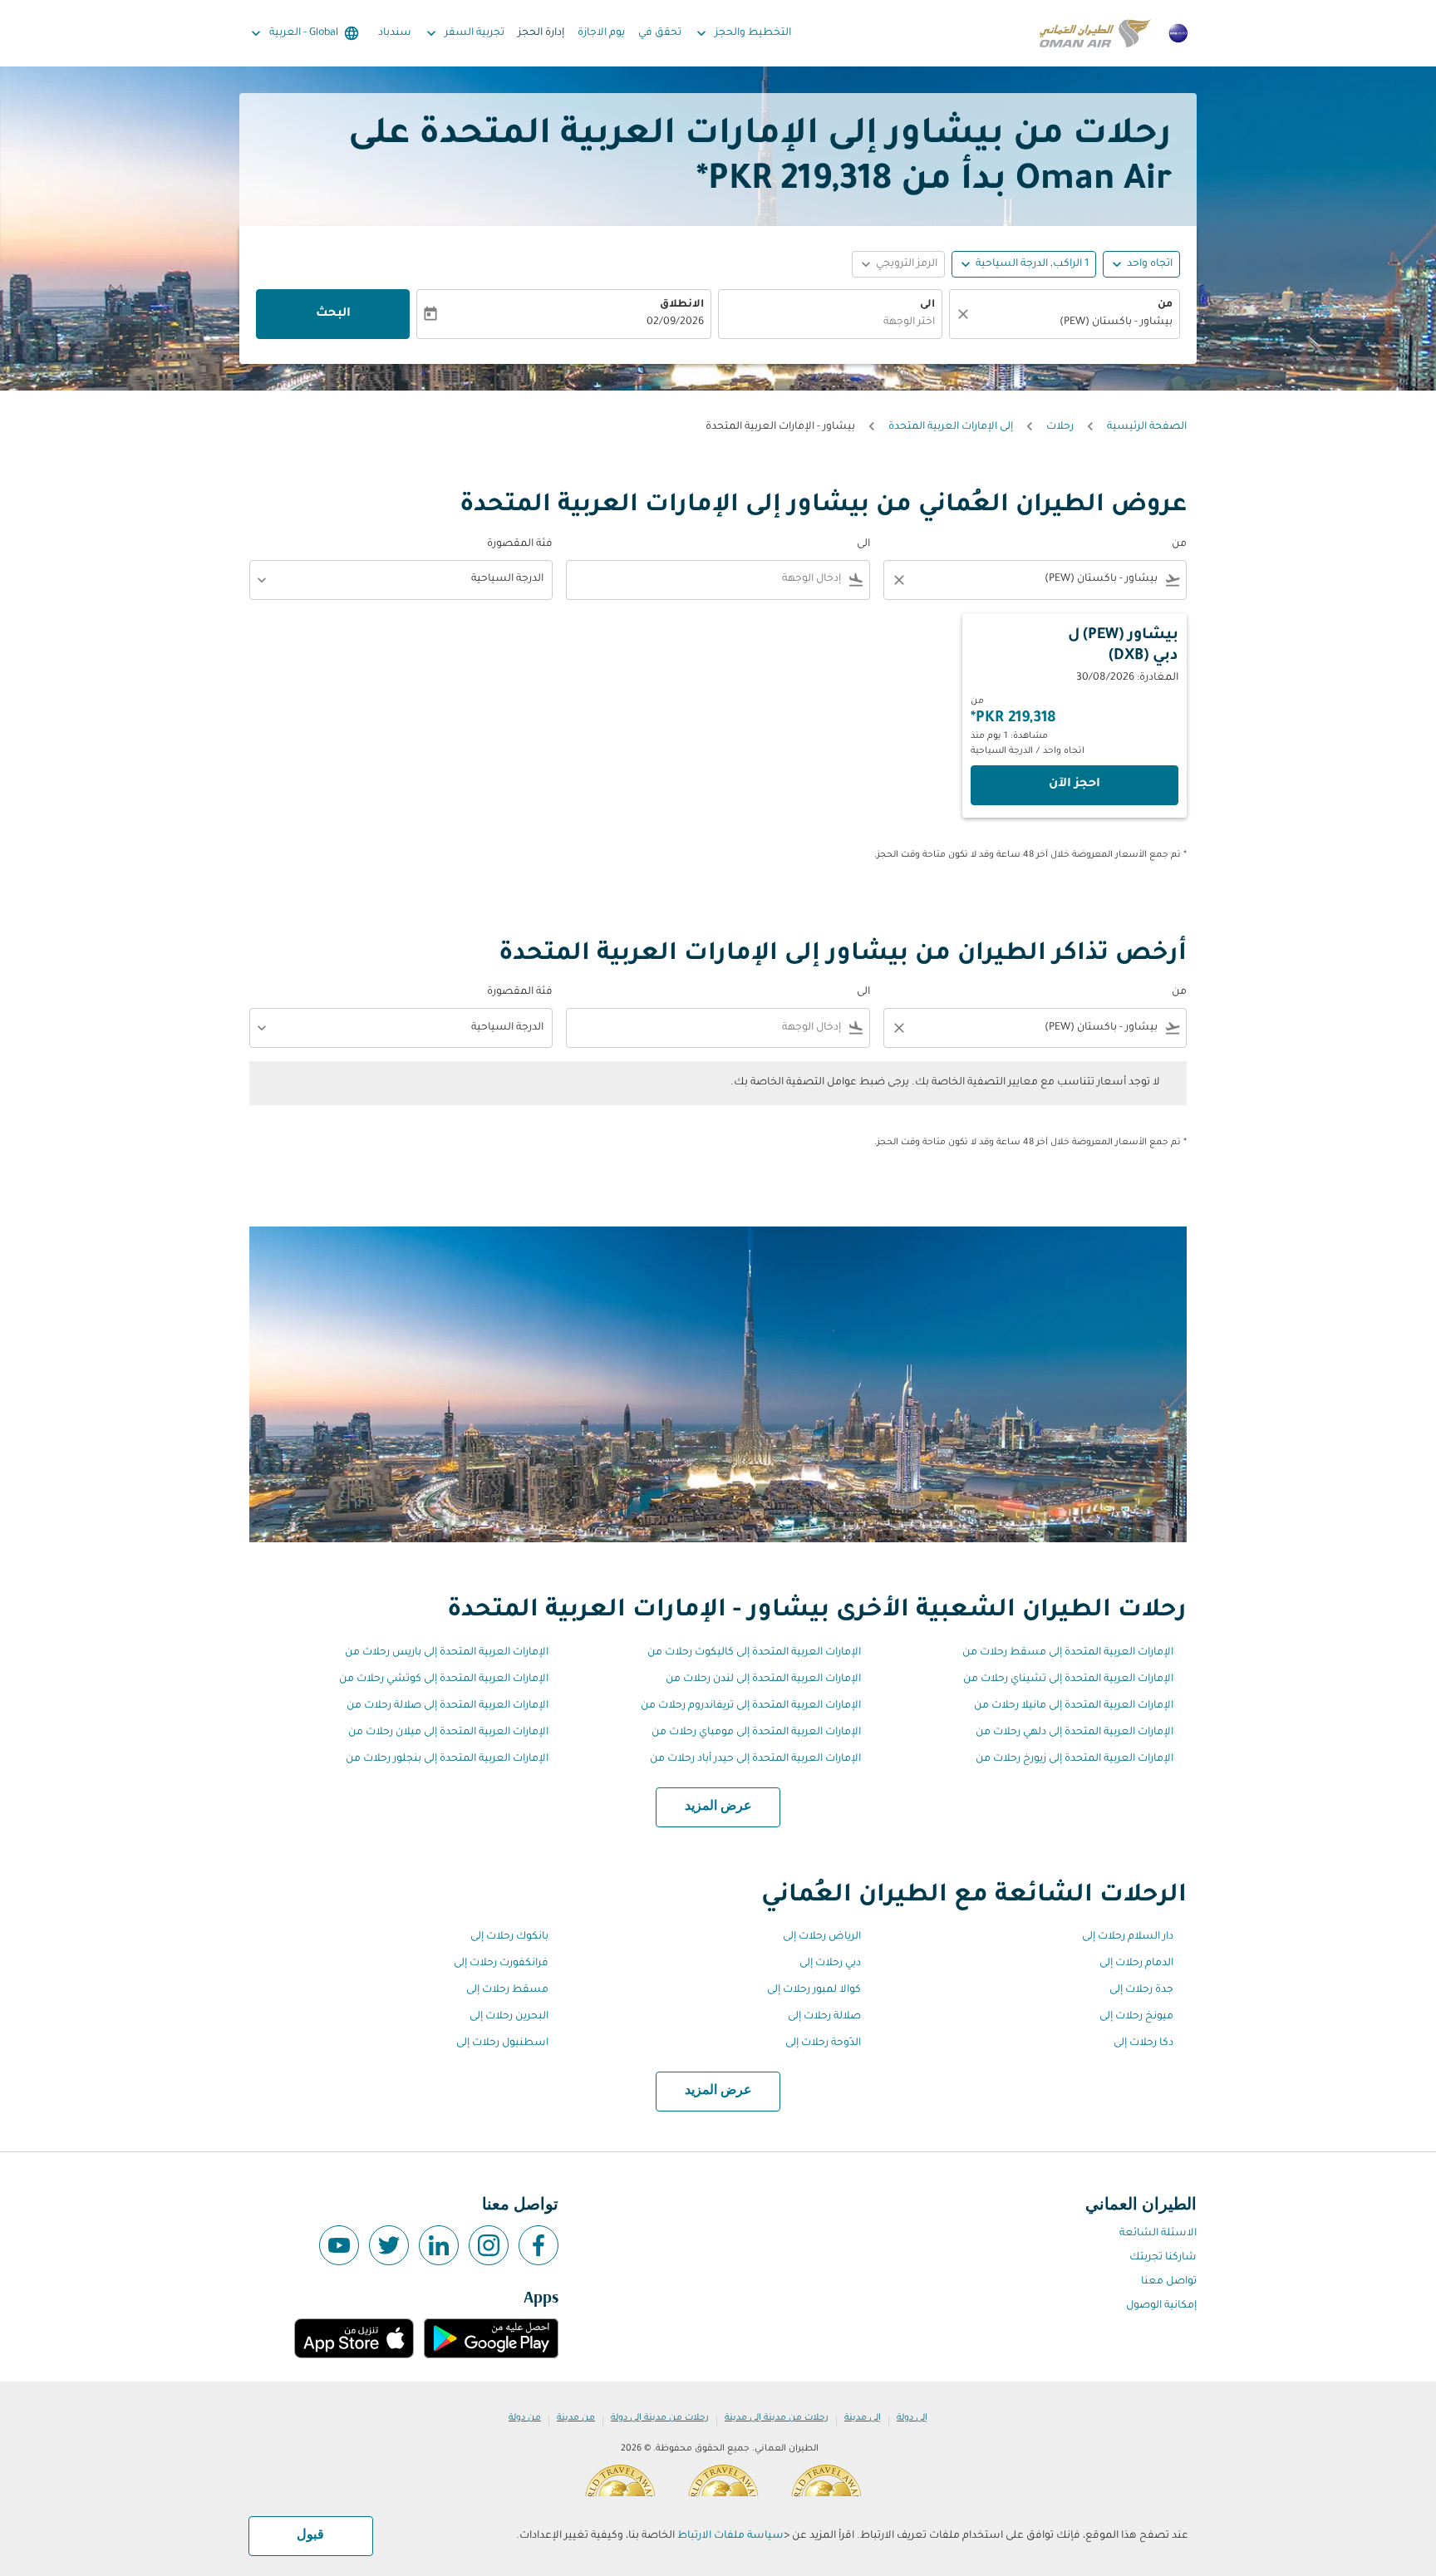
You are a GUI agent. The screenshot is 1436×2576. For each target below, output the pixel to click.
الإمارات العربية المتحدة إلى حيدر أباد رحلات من (755, 1759)
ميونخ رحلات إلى (1136, 2017)
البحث (333, 314)
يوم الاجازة (601, 33)
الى (927, 305)
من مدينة (576, 2418)
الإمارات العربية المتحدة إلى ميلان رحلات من (448, 1733)
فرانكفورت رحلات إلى (501, 1964)
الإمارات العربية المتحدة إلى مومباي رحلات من (756, 1733)
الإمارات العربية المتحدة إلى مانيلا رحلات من (1074, 1706)
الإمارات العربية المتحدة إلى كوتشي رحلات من (444, 1679)
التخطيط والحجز (742, 33)
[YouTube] (339, 2245)
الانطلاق (682, 305)
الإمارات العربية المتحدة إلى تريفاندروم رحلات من (751, 1706)
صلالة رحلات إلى (824, 2017)
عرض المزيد (718, 1807)
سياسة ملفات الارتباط (730, 2536)
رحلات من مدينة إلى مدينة (777, 2418)
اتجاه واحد (1150, 264)
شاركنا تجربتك (1163, 2258)
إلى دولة (912, 2418)
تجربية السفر (464, 33)
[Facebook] (538, 2245)
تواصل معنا (1169, 2282)
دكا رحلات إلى (1143, 2043)
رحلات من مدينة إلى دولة (660, 2418)
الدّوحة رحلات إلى (823, 2043)
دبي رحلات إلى (830, 1964)
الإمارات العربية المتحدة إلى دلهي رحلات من (1075, 1733)
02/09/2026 (675, 322)
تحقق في (660, 33)
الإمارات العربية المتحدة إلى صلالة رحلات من (448, 1706)
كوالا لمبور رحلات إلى (814, 1990)
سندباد (395, 33)
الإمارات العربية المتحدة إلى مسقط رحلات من (1068, 1653)
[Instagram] (489, 2245)
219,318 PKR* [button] (794, 182)
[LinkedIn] (439, 2245)
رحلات (1060, 427)
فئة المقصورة (520, 544)
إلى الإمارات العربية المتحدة (951, 427)
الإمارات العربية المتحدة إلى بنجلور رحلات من (447, 1759)
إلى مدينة (863, 2418)
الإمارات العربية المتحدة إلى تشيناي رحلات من (1068, 1679)
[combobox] (1073, 323)
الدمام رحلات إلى (1136, 1964)
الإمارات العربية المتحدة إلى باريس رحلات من (447, 1653)
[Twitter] (389, 2245)
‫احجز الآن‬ (1075, 784)
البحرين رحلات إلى (509, 2017)
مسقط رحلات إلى (507, 1990)
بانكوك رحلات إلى (509, 1937)
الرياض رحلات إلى (822, 1937)
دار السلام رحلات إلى (1128, 1937)
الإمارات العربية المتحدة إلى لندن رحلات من (763, 1679)
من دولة (525, 2418)
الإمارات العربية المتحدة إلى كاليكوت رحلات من (754, 1653)
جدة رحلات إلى (1141, 1990)
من (1165, 305)
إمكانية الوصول (1161, 2306)
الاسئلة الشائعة (1158, 2234)
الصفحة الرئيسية (1147, 427)
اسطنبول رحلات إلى (502, 2043)
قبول (310, 2535)
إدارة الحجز (541, 33)
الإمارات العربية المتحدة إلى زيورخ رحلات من (1075, 1759)
